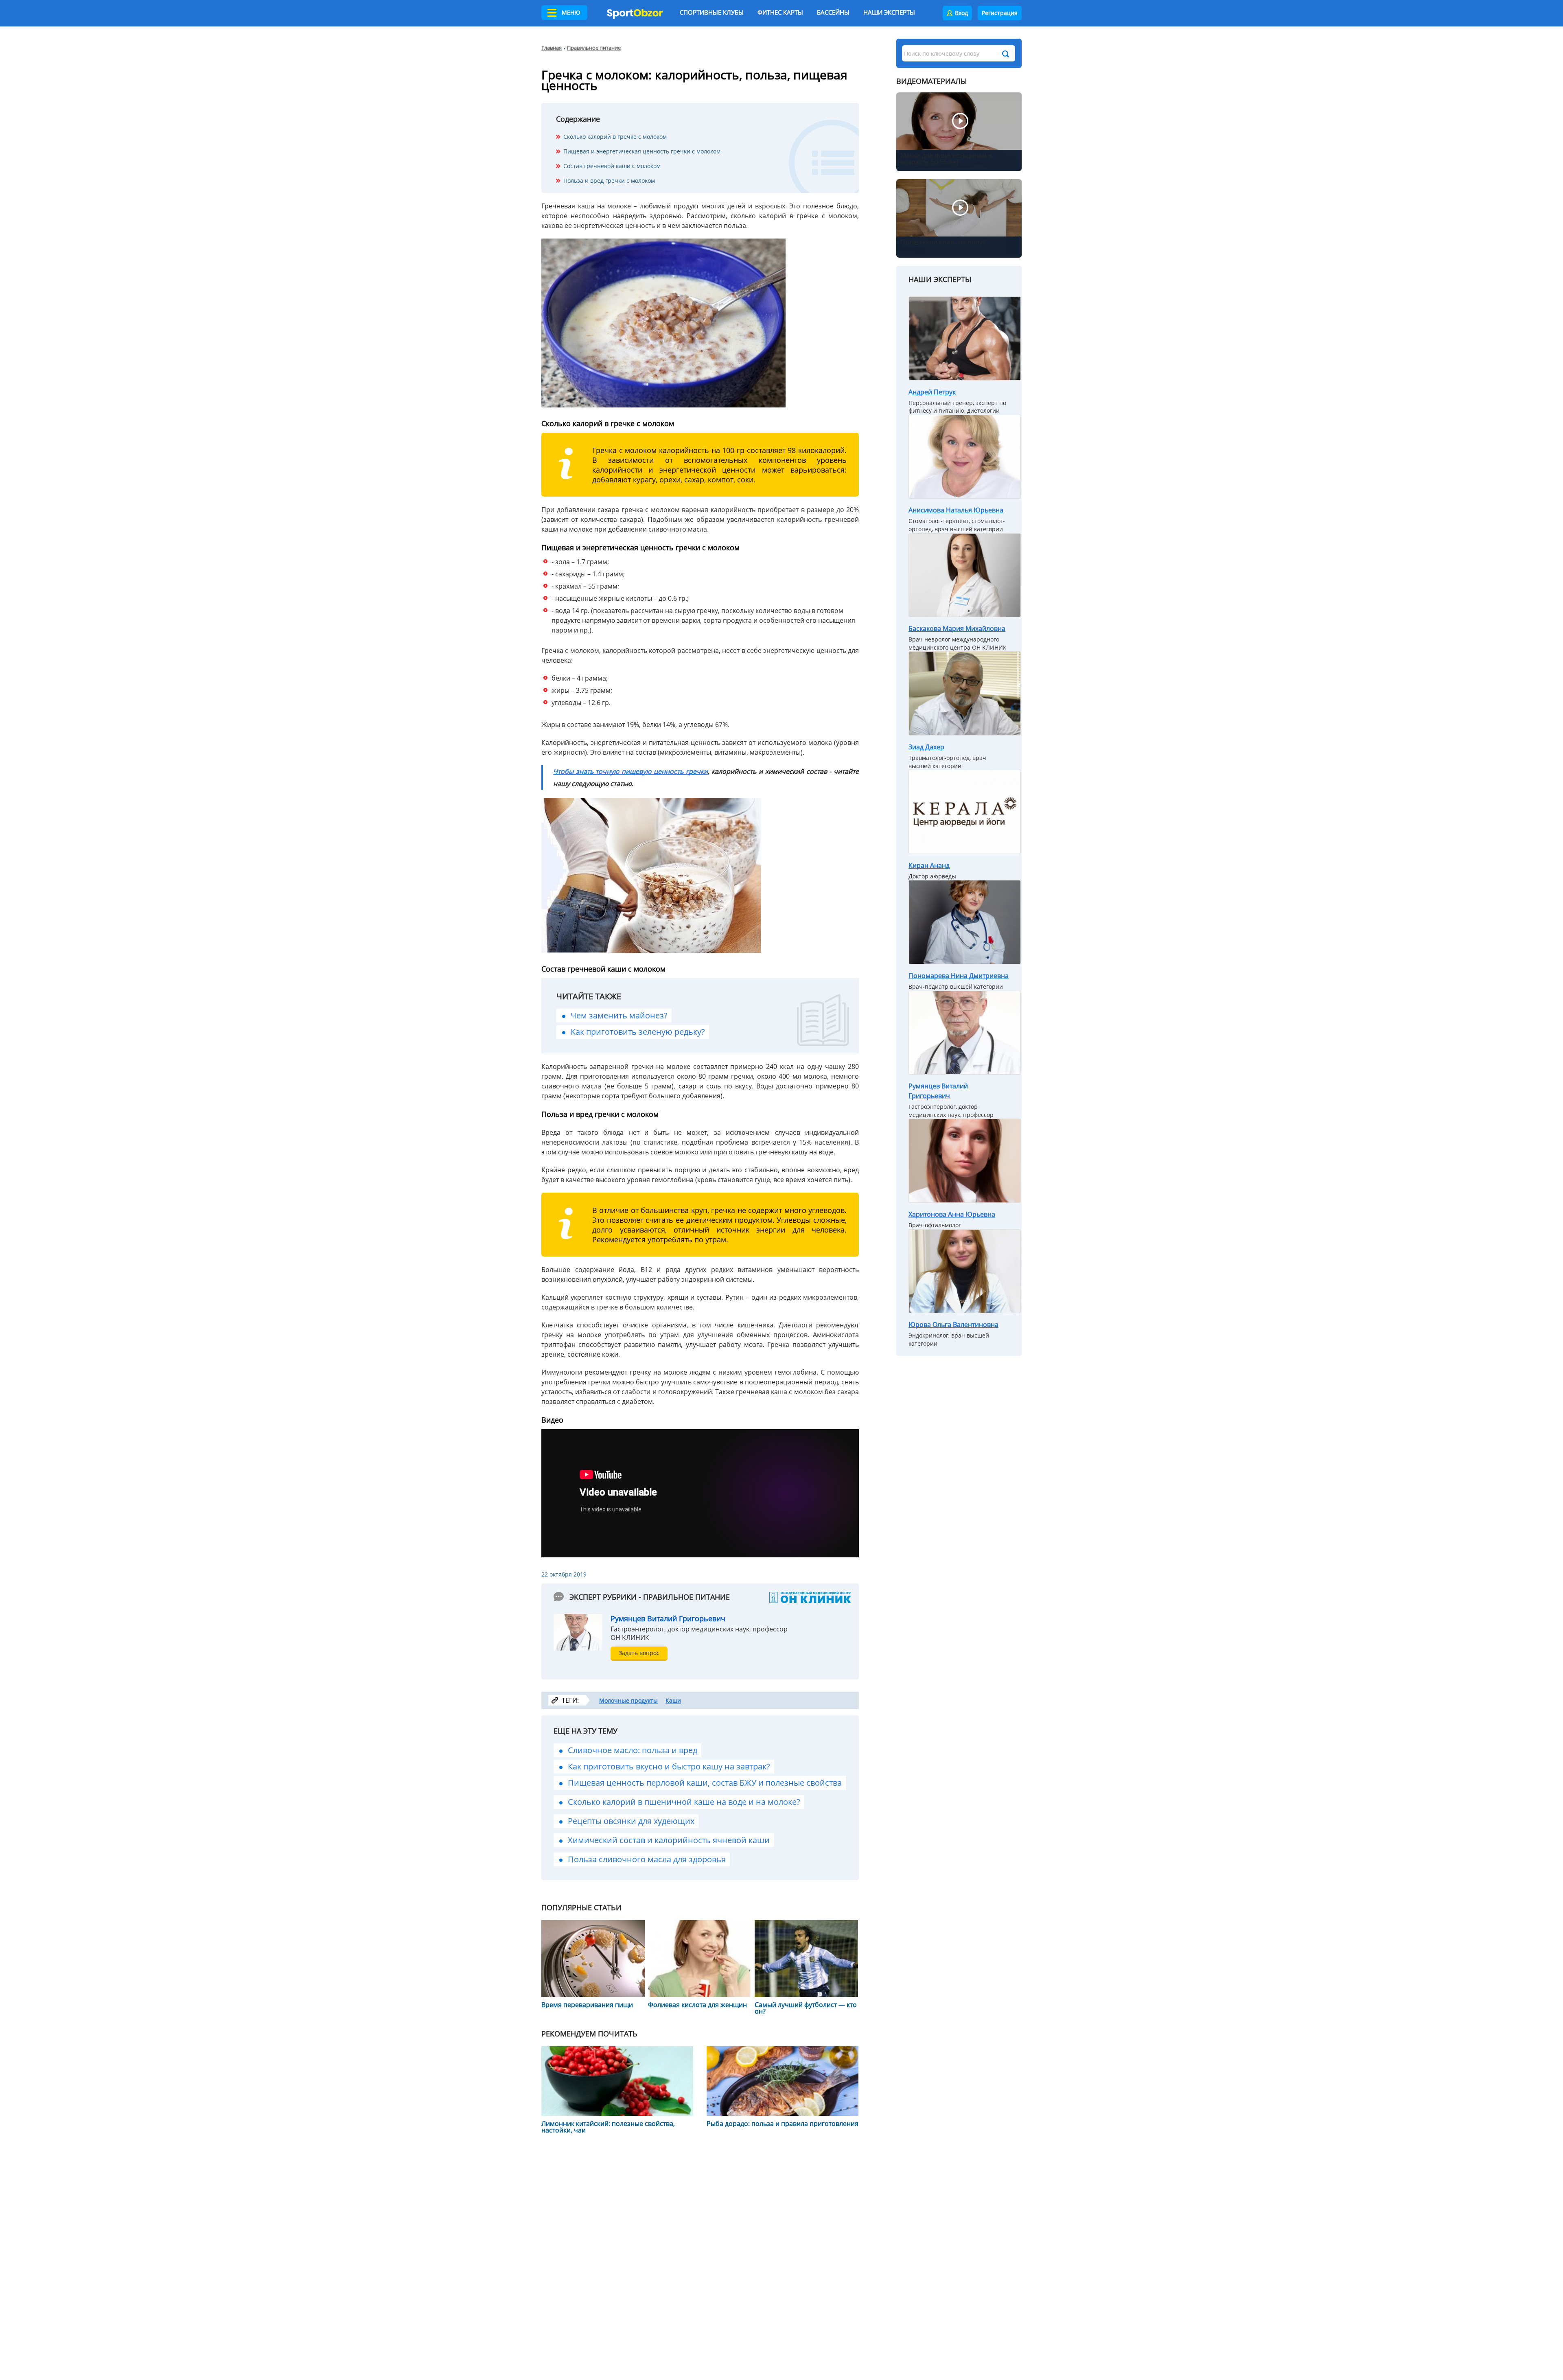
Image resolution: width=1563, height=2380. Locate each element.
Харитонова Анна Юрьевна (952, 1214)
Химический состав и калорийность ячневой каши (669, 1840)
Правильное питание (594, 48)
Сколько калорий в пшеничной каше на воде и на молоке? (684, 1802)
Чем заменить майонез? (619, 1015)
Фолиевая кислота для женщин (697, 2005)
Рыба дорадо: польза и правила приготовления (783, 2124)
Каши (673, 1700)
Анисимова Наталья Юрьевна (956, 510)
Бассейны (833, 12)
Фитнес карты (780, 12)
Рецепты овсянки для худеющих (631, 1821)
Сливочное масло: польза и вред (633, 1750)
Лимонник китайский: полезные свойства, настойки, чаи (608, 2127)
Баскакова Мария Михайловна (957, 628)
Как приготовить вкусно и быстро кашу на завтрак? (669, 1766)
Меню (571, 12)
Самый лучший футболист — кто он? (806, 2008)
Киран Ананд (929, 865)
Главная (552, 48)
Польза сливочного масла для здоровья (647, 1859)
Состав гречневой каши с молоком (612, 166)
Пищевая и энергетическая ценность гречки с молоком (642, 151)
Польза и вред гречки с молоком (609, 181)
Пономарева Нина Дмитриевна (959, 976)
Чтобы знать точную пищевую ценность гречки (630, 771)
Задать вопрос (639, 1653)
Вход (961, 13)
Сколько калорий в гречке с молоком (615, 137)
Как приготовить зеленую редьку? (638, 1032)
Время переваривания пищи (587, 2005)
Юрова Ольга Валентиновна (953, 1325)
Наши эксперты (889, 12)
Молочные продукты (628, 1700)
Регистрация (1000, 13)
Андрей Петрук (932, 392)
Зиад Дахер (926, 747)
